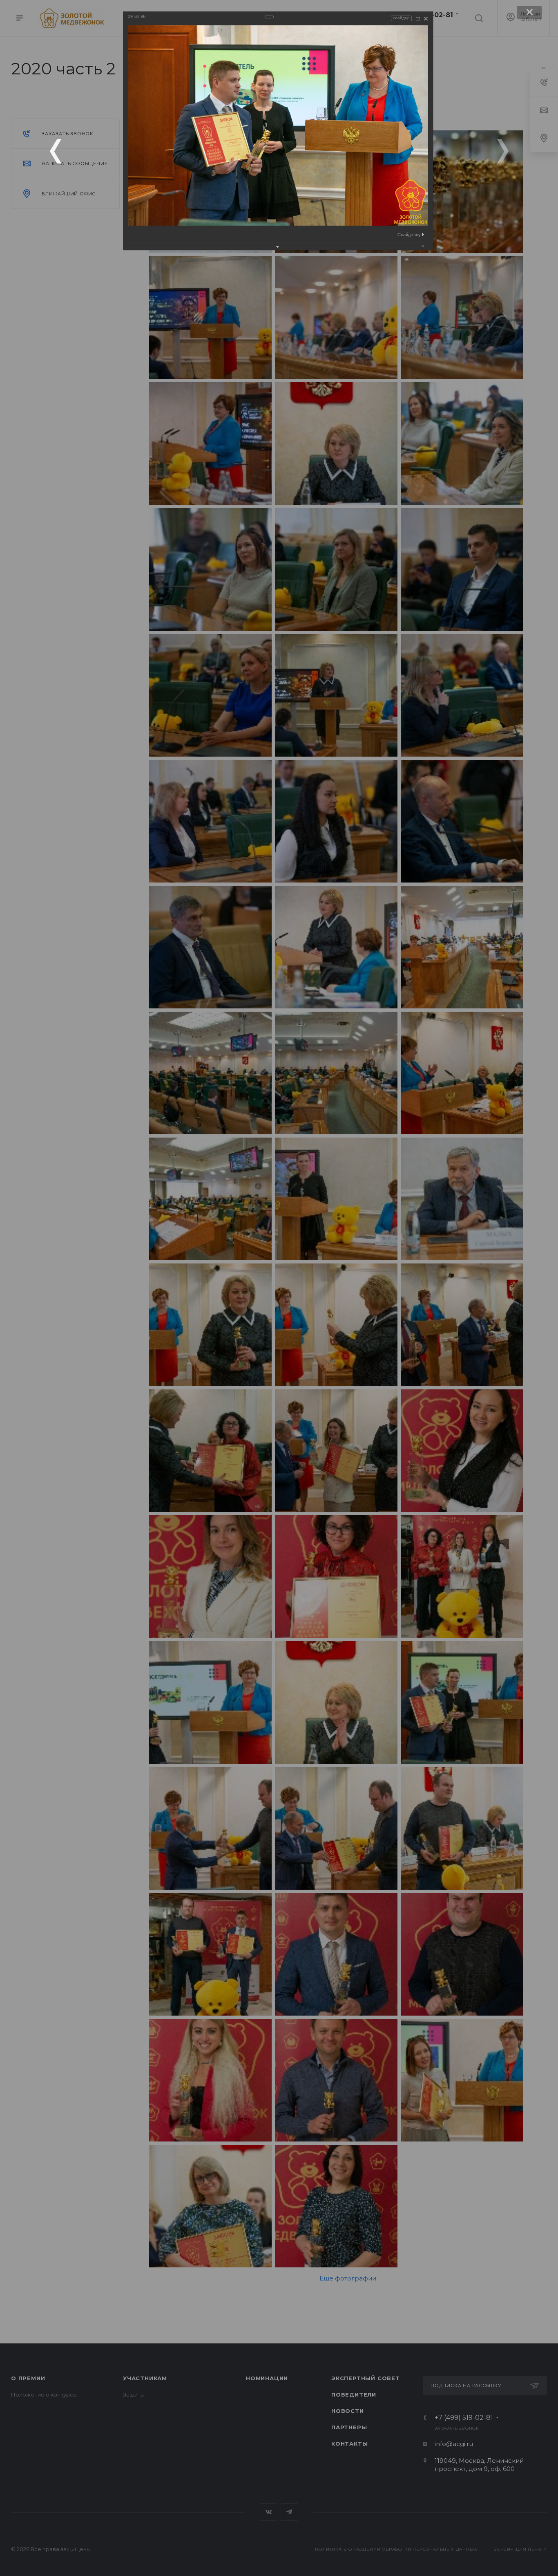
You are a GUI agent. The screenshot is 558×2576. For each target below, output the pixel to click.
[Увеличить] (418, 19)
